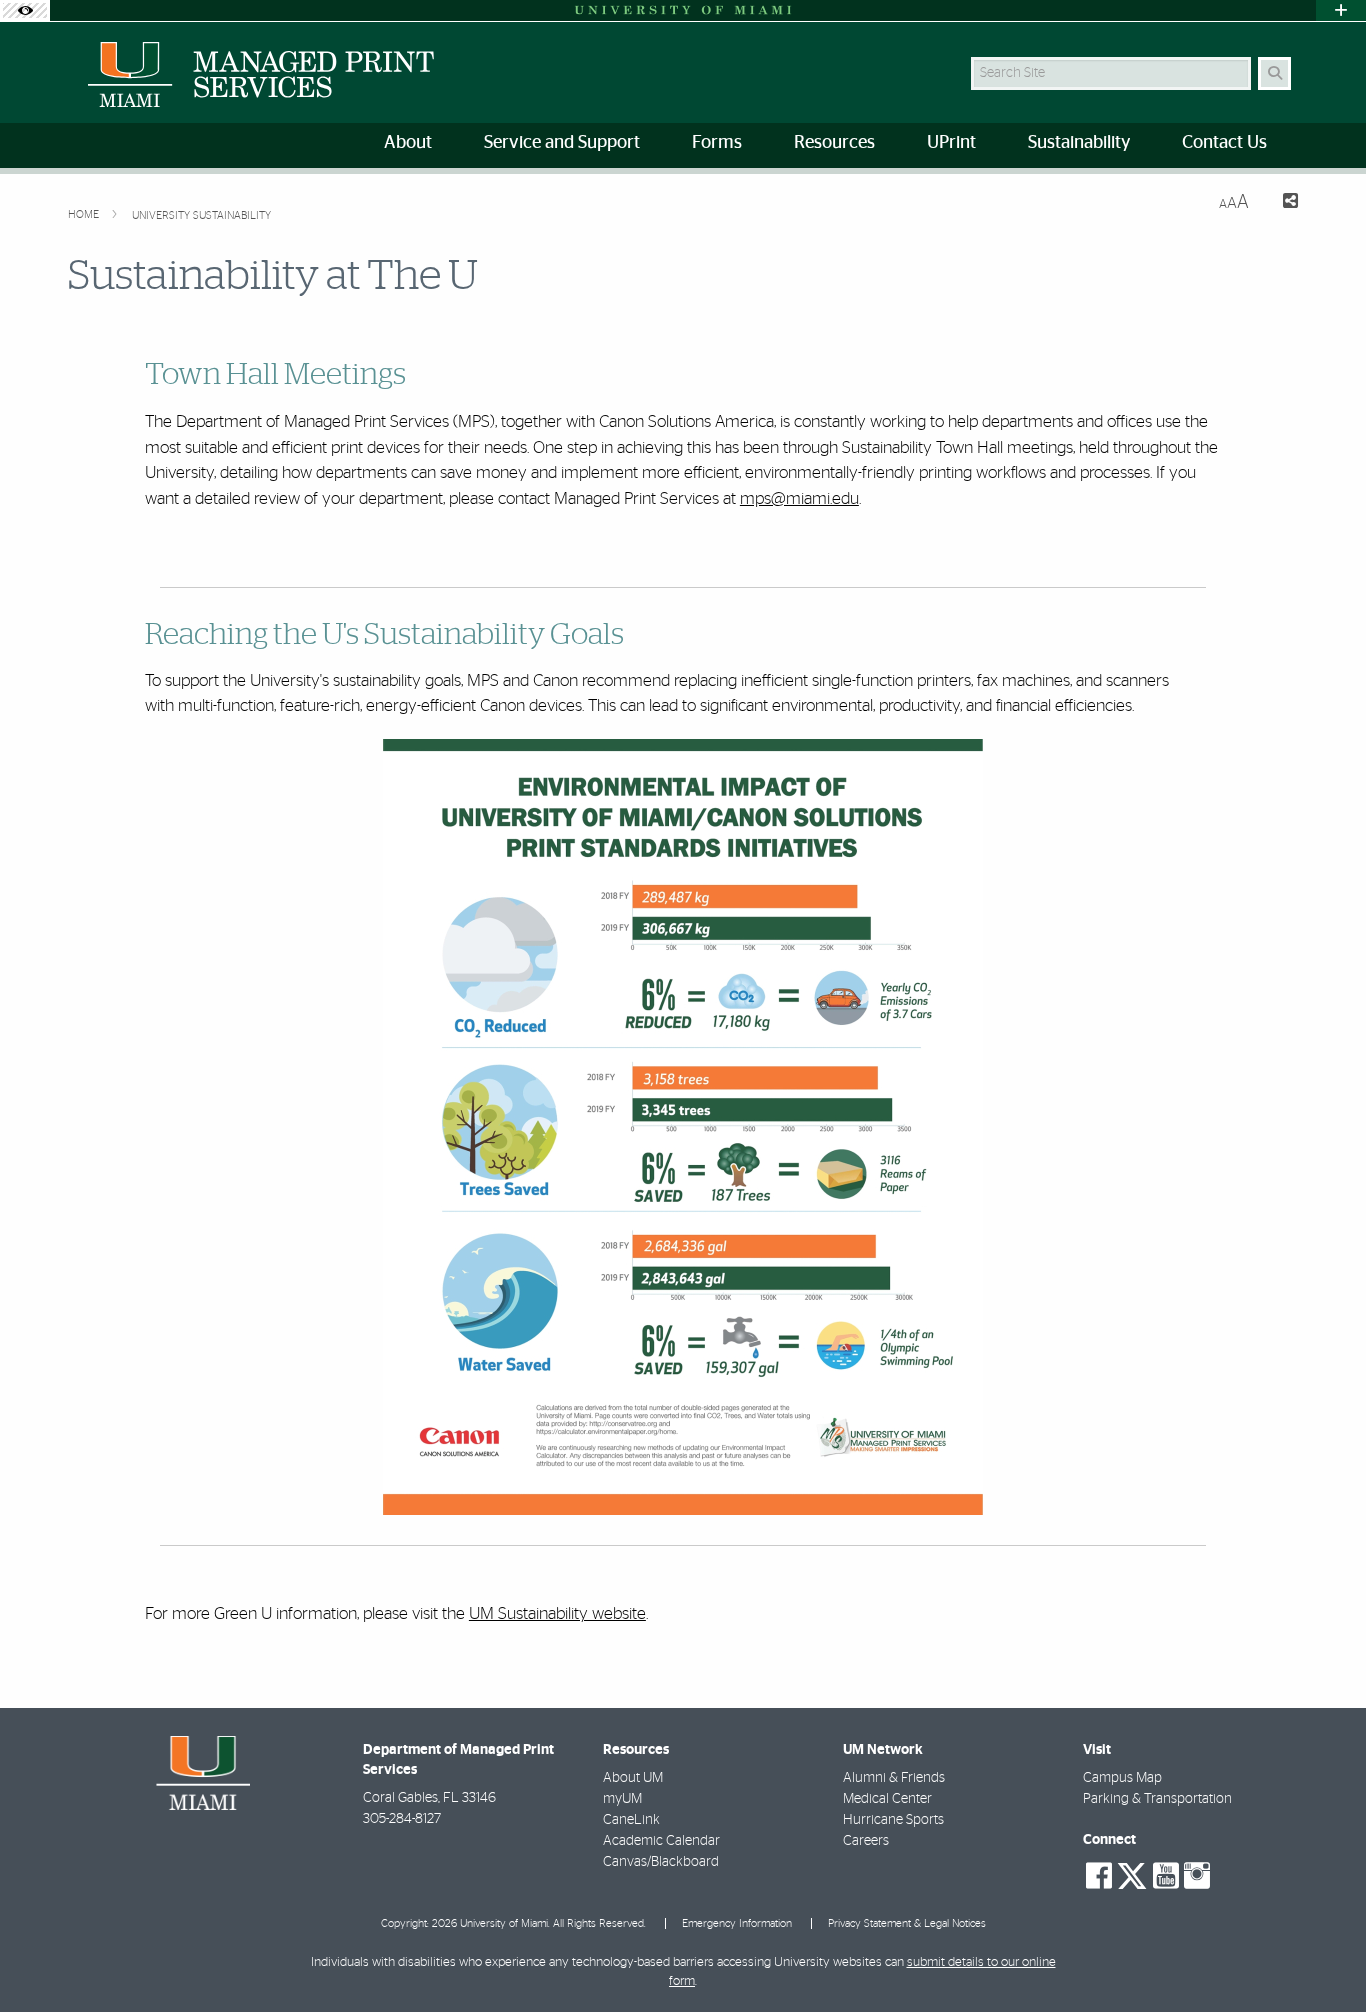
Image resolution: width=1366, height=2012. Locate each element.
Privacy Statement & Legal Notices (907, 1923)
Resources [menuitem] (834, 143)
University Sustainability (201, 215)
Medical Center (887, 1799)
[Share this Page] (1281, 203)
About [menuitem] (408, 143)
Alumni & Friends (894, 1778)
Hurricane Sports (893, 1820)
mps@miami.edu (799, 498)
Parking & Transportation (1157, 1799)
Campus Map (1122, 1778)
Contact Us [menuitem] (1224, 143)
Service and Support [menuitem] (562, 143)
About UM (633, 1778)
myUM (622, 1799)
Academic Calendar (661, 1841)
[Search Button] (1274, 73)
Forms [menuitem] (717, 143)
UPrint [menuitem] (951, 143)
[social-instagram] (1197, 1876)
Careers (866, 1841)
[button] (1322, 1956)
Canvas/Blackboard (661, 1862)
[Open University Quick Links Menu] (1341, 10)
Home (85, 214)
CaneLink (631, 1820)
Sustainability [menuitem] (1079, 143)
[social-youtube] (1166, 1876)
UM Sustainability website (557, 1613)
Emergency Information (737, 1923)
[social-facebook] (1099, 1876)
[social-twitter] (1132, 1874)
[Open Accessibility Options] (25, 10)
